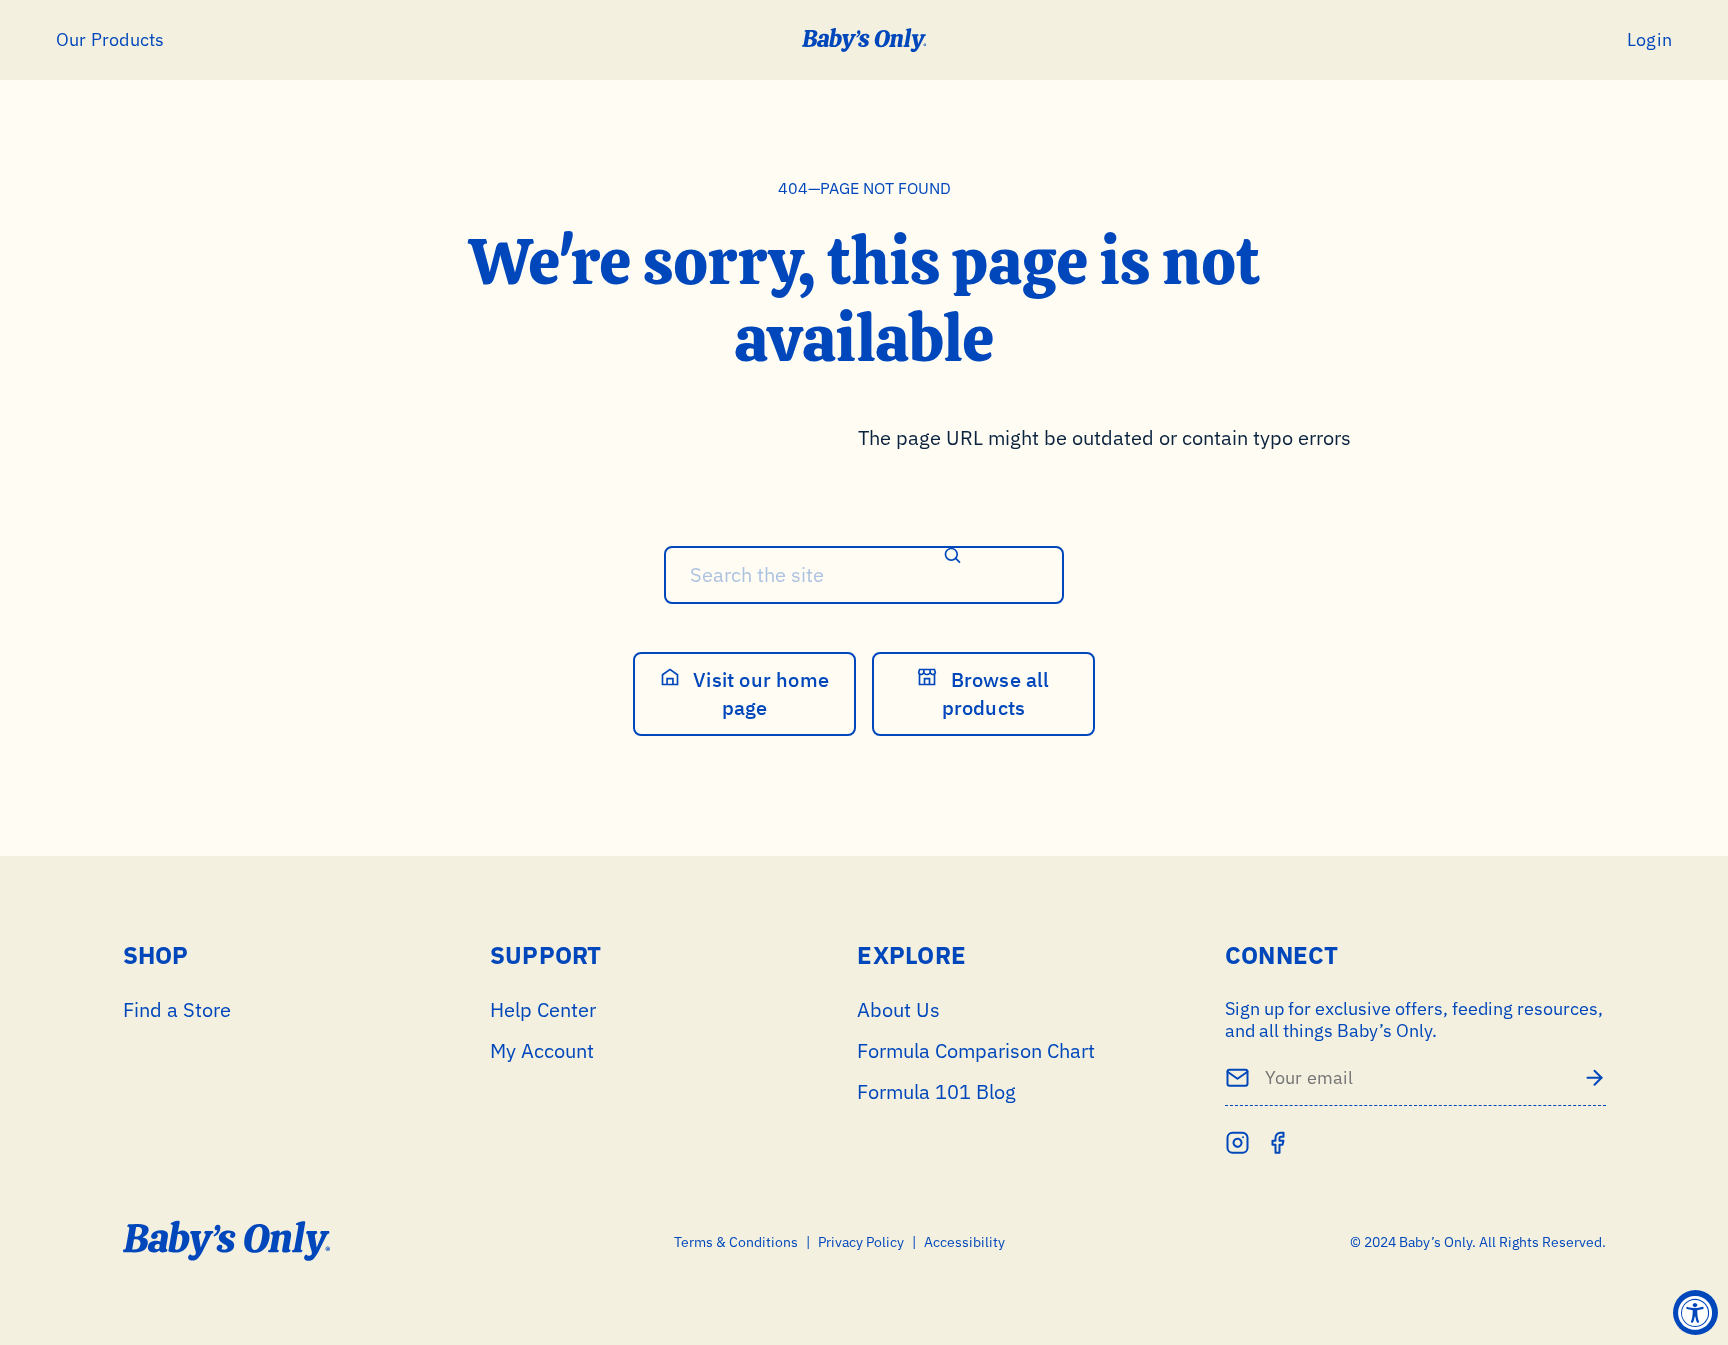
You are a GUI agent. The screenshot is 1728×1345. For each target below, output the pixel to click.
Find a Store (177, 1009)
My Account (542, 1050)
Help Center (543, 1009)
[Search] (952, 557)
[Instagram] (1237, 1142)
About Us (898, 1009)
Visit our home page (758, 693)
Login (1649, 40)
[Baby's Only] (864, 40)
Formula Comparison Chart (976, 1050)
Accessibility (964, 1242)
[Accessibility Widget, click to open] (1695, 1312)
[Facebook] (1277, 1142)
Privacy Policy (861, 1242)
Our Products (110, 39)
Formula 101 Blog (936, 1091)
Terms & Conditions (736, 1242)
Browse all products (996, 693)
